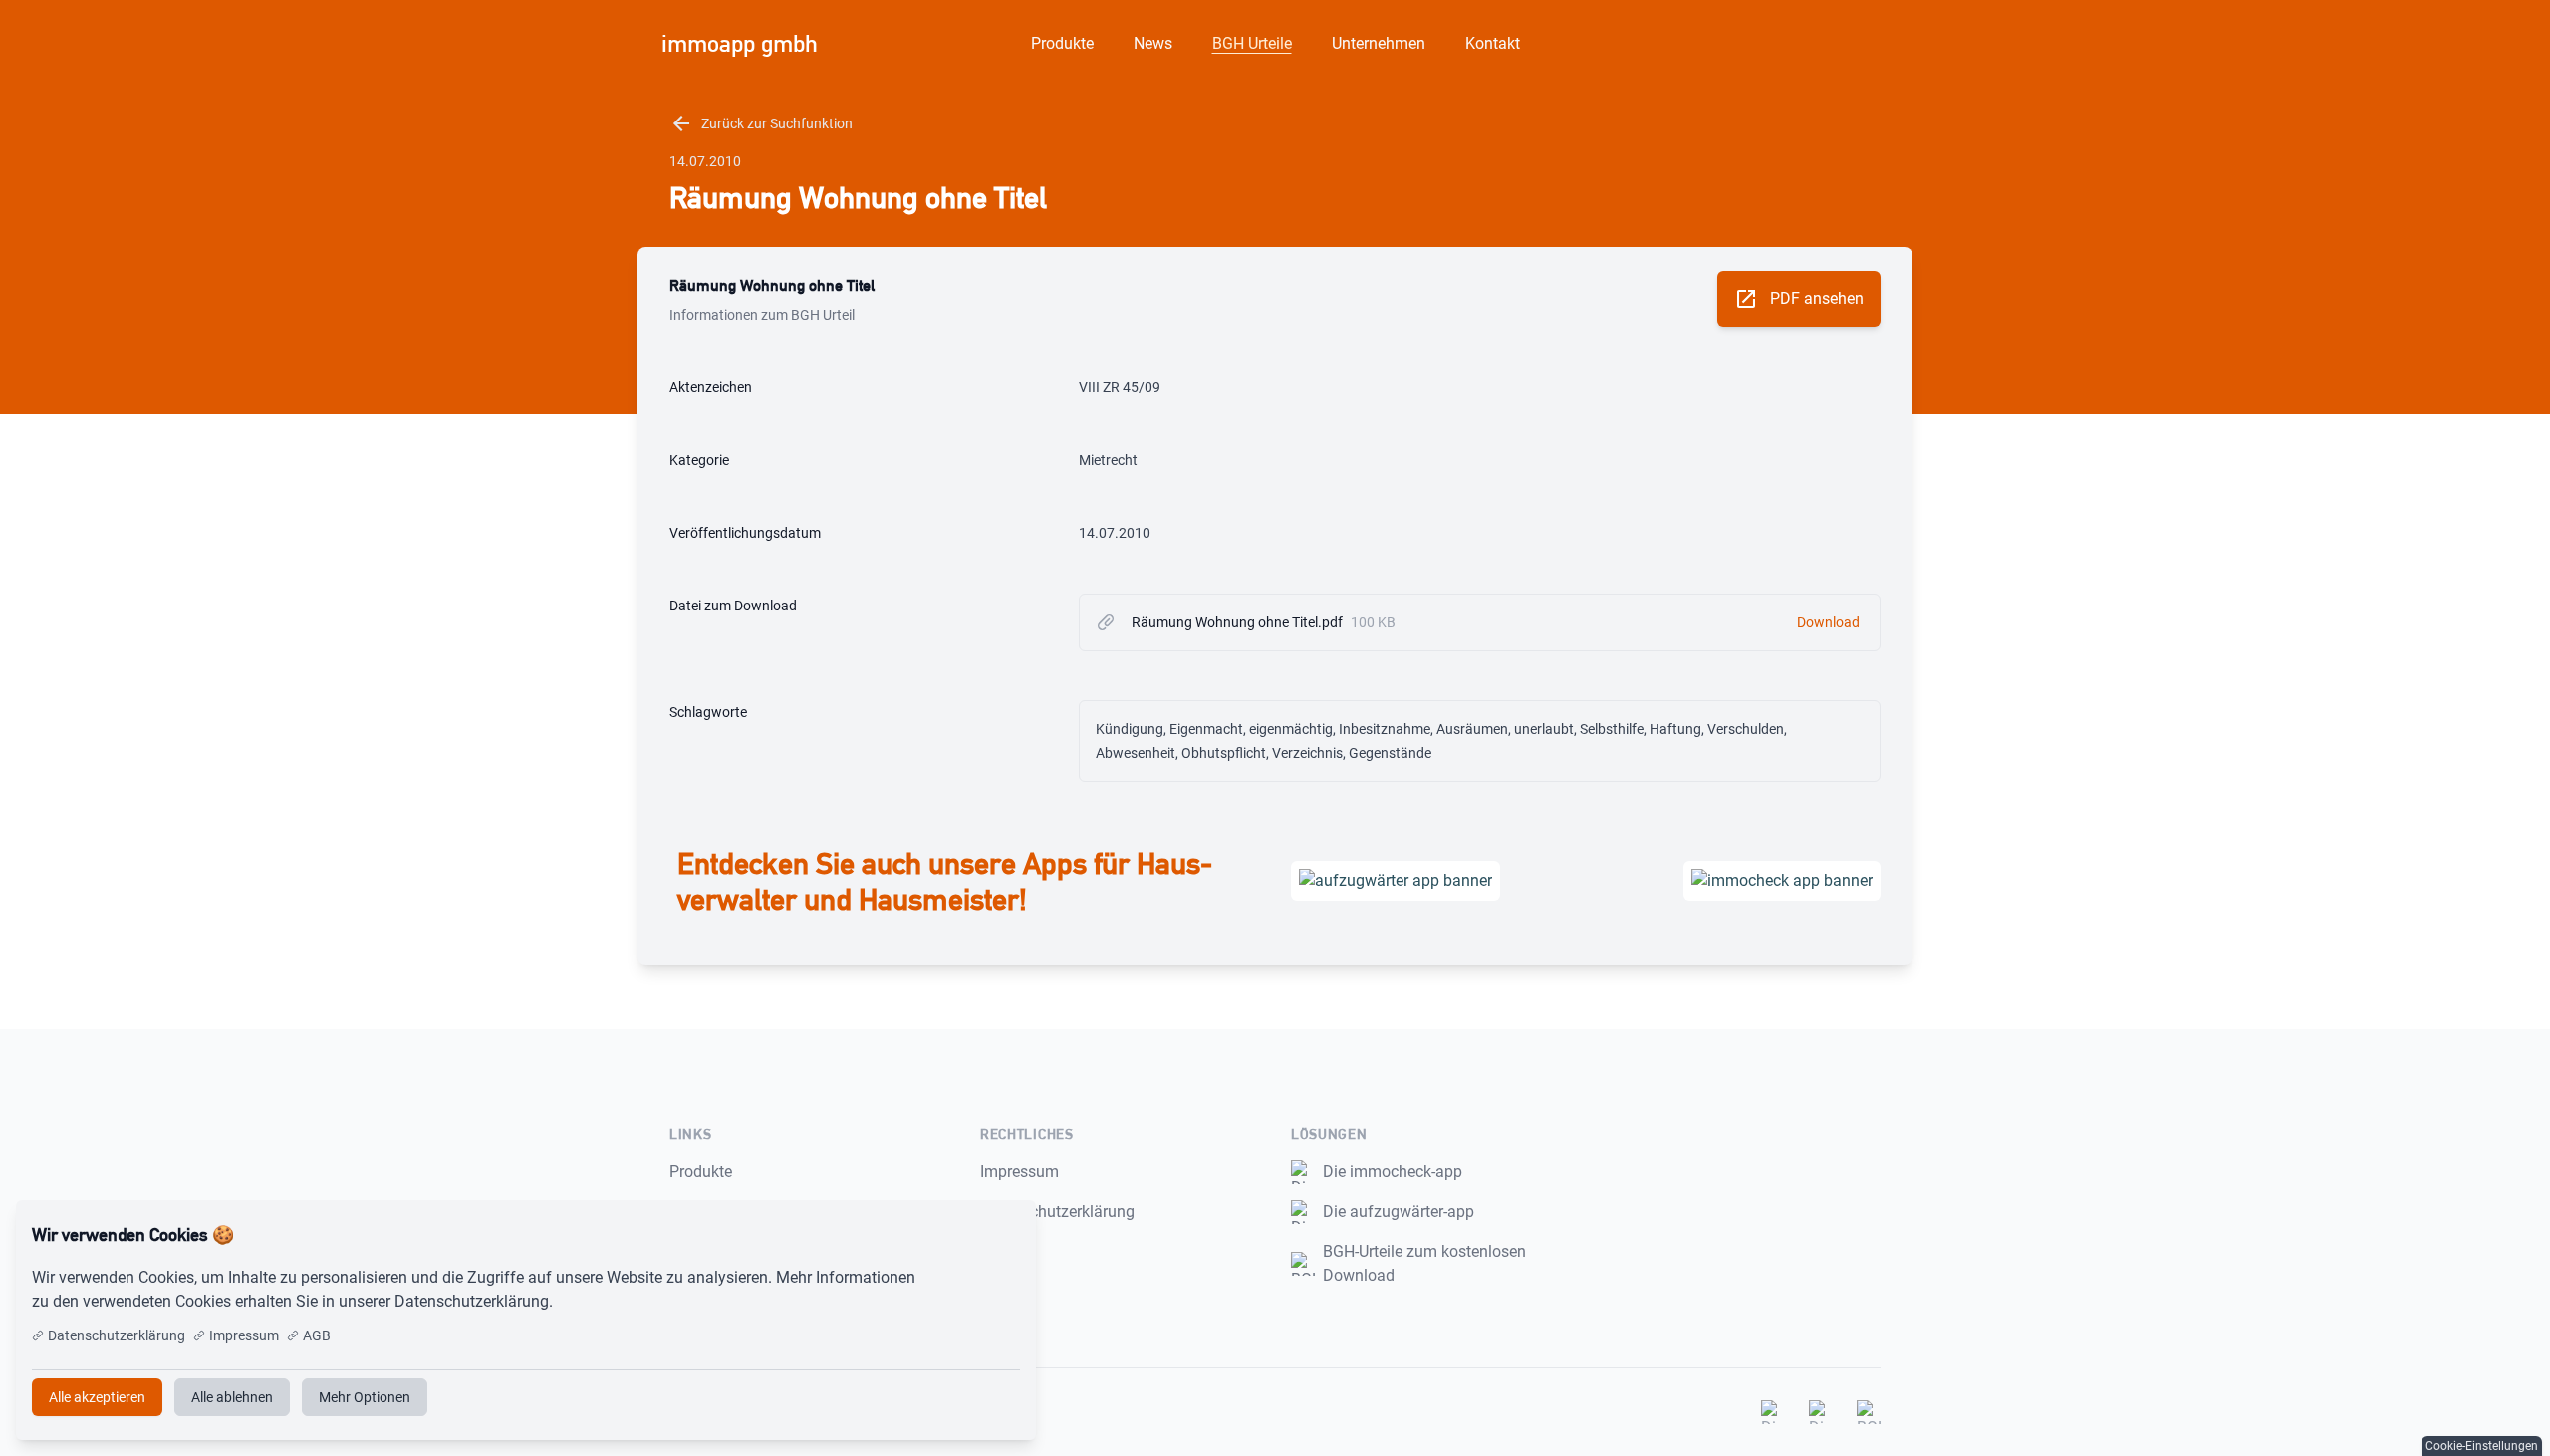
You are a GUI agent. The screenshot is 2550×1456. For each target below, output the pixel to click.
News (1153, 43)
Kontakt (1493, 43)
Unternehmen (1379, 43)
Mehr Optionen (365, 1397)
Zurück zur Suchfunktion (761, 123)
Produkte (1062, 43)
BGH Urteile (1252, 43)
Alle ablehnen (232, 1397)
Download (1828, 622)
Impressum (1020, 1172)
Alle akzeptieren (955, 1235)
